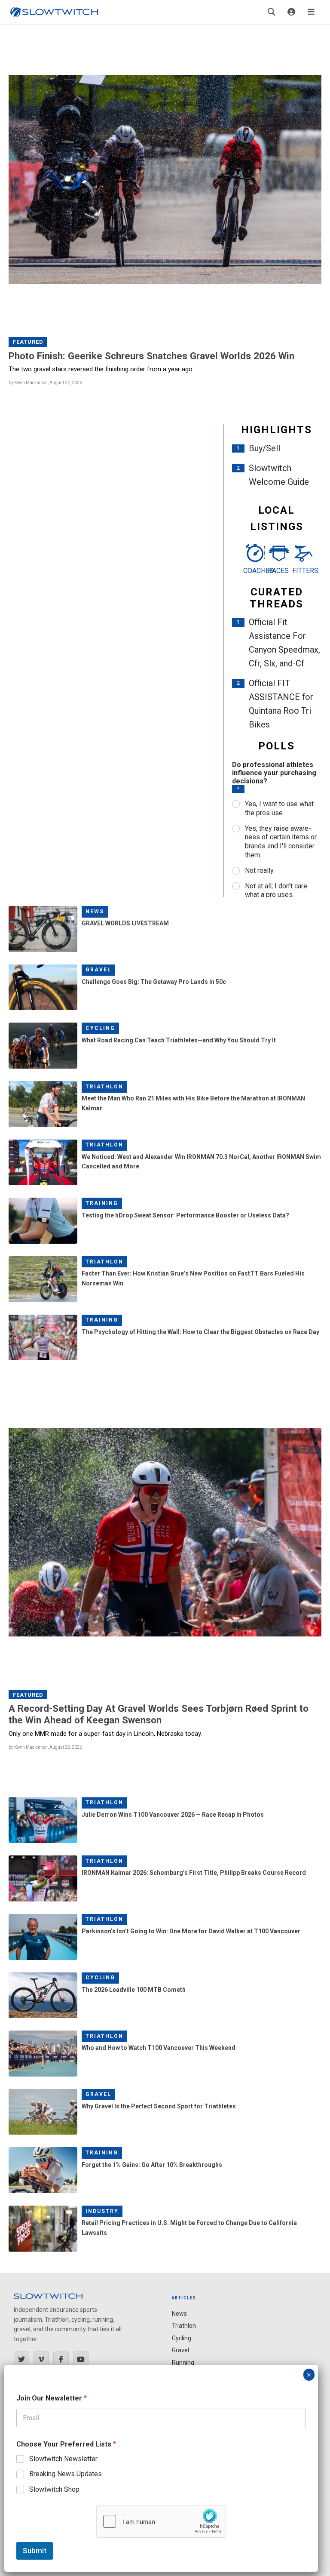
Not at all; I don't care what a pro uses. (276, 891)
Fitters (301, 571)
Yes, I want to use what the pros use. (279, 808)
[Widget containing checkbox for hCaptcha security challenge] (161, 2521)
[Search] (272, 12)
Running (183, 2363)
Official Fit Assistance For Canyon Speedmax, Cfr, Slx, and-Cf (284, 643)
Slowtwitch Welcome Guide (279, 475)
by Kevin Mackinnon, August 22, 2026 (45, 383)
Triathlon (104, 1087)
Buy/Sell (264, 448)
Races (277, 571)
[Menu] (311, 12)
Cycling (100, 1028)
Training (102, 1203)
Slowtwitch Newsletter (63, 2459)
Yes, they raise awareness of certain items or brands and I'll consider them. (281, 842)
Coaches (252, 571)
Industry (102, 2211)
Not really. (260, 870)
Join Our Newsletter (52, 2398)
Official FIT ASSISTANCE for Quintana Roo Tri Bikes (281, 704)
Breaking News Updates (66, 2474)
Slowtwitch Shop (54, 2489)
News (95, 912)
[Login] (291, 12)
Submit (35, 2551)
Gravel (98, 970)
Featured (28, 342)
